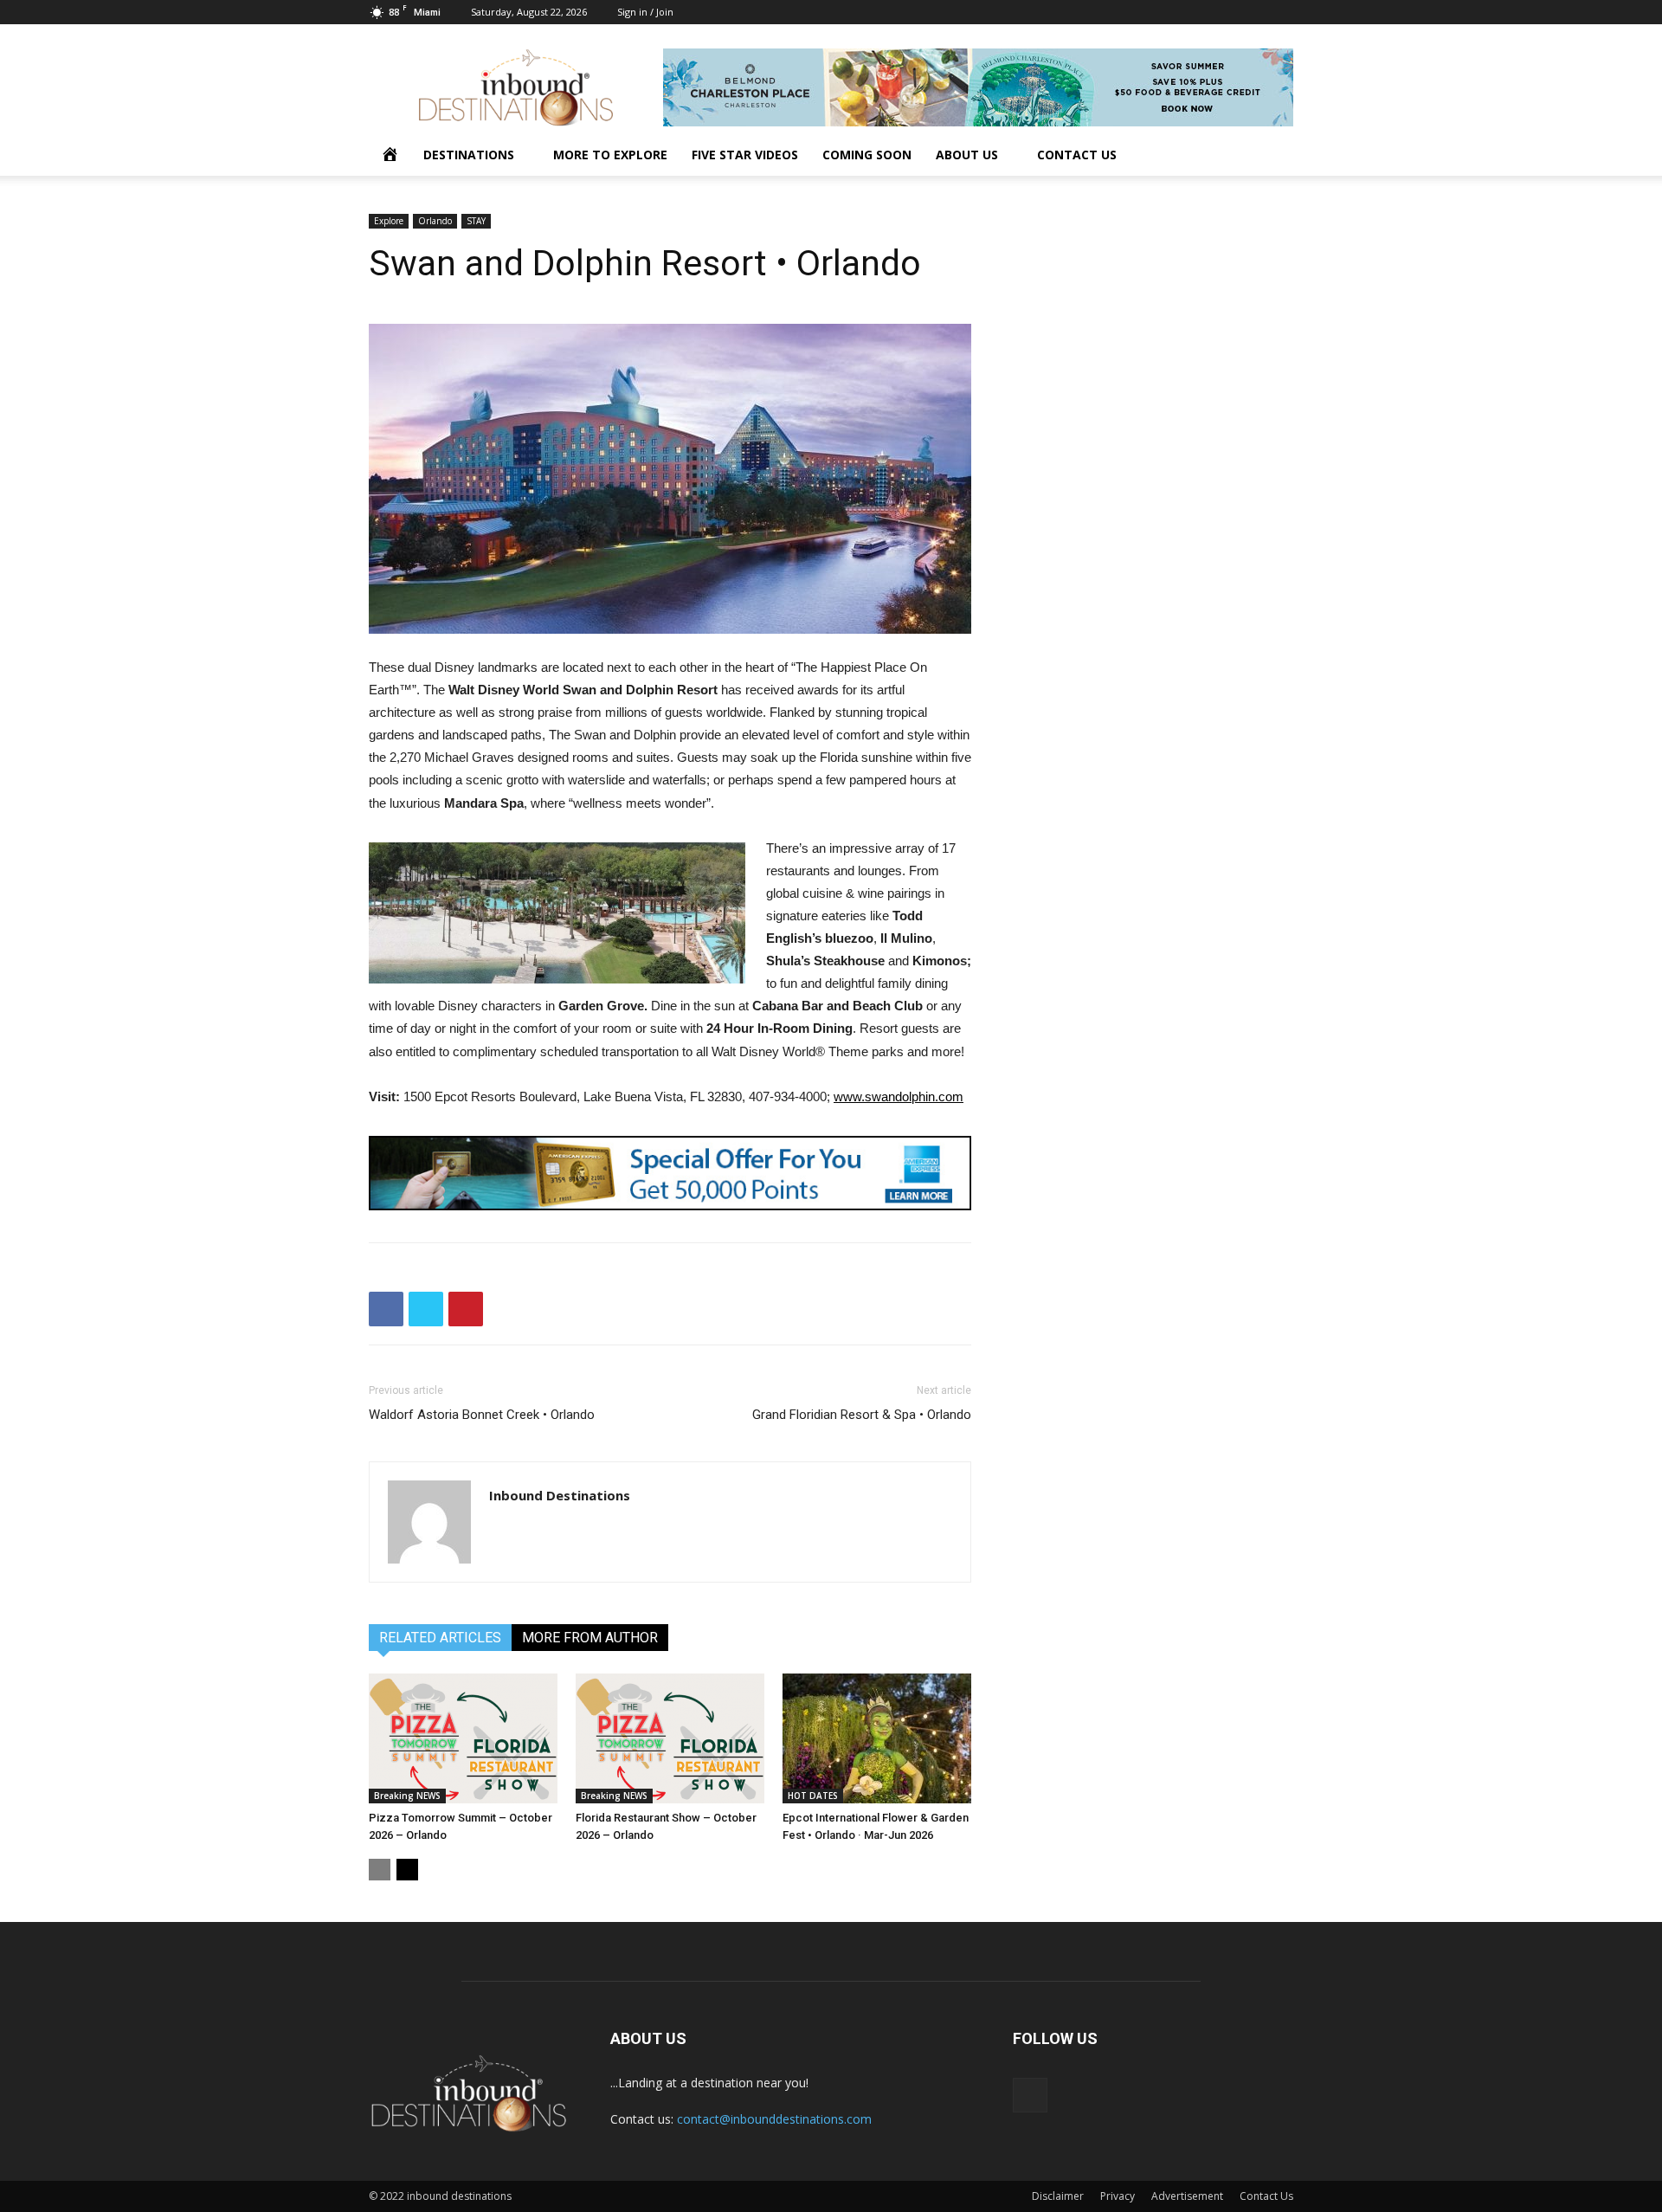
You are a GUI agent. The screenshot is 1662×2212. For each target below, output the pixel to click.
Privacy (1118, 2196)
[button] (1272, 156)
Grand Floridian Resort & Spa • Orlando (862, 1415)
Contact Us (1266, 2196)
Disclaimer (1058, 2196)
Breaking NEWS (407, 1796)
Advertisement (1187, 2196)
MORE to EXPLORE (610, 155)
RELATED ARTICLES (440, 1638)
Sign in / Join (645, 12)
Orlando (435, 221)
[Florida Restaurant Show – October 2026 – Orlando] (670, 1738)
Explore (389, 221)
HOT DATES (813, 1796)
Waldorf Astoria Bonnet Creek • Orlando (482, 1415)
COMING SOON (867, 155)
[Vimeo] (1280, 12)
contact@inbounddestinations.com (774, 2119)
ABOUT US (967, 155)
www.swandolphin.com (899, 1096)
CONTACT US (1077, 155)
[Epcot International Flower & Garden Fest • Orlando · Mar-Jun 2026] (877, 1738)
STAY (476, 221)
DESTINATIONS (469, 155)
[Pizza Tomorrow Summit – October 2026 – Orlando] (463, 1738)
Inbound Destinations (560, 1495)
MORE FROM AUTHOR (590, 1638)
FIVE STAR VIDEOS (745, 155)
